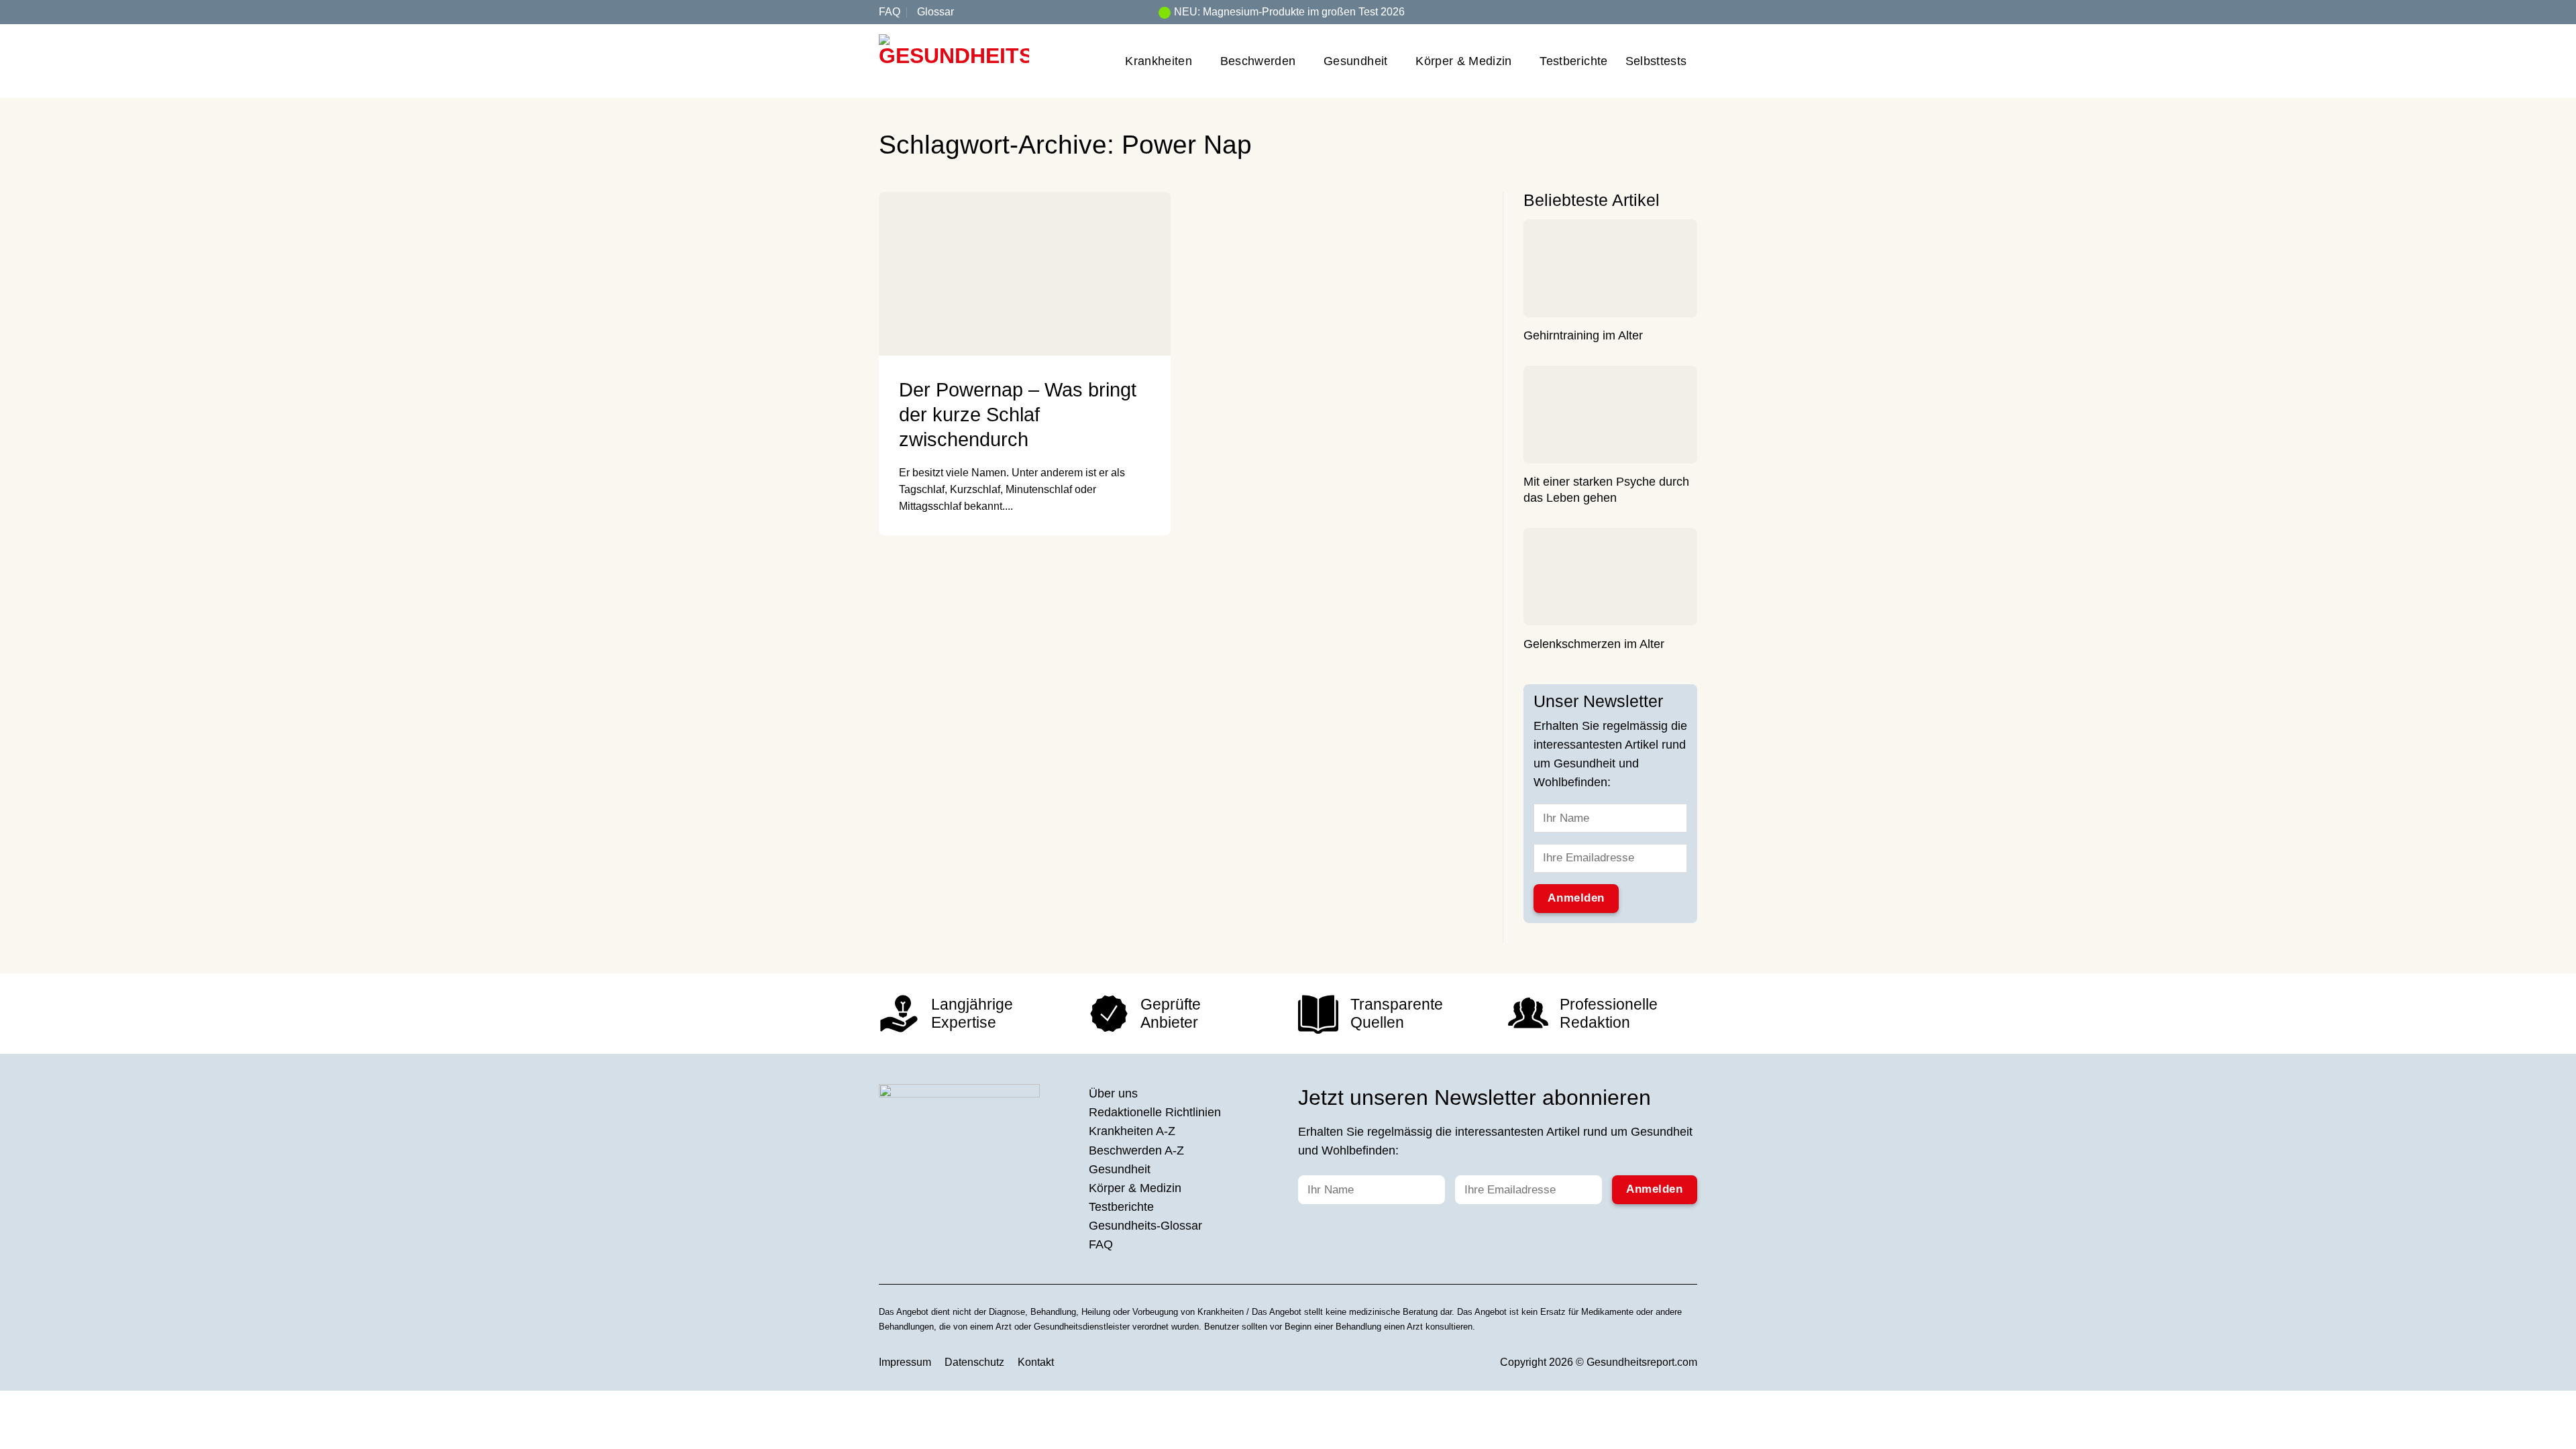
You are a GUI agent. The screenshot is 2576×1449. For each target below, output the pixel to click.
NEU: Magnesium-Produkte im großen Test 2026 (1289, 12)
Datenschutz (974, 1362)
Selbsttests (1656, 61)
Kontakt (1036, 1362)
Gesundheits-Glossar (1145, 1226)
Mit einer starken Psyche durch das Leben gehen (1606, 490)
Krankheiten (1159, 61)
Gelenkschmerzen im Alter (1594, 645)
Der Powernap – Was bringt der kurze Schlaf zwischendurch (1018, 415)
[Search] (1692, 12)
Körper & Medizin (1464, 61)
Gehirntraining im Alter (1583, 336)
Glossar (935, 12)
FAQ (890, 12)
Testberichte (1573, 61)
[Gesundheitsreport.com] (954, 61)
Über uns (1113, 1093)
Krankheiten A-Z (1132, 1131)
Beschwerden (1258, 61)
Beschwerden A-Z (1136, 1150)
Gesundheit (1356, 61)
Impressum (905, 1362)
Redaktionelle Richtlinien (1155, 1112)
